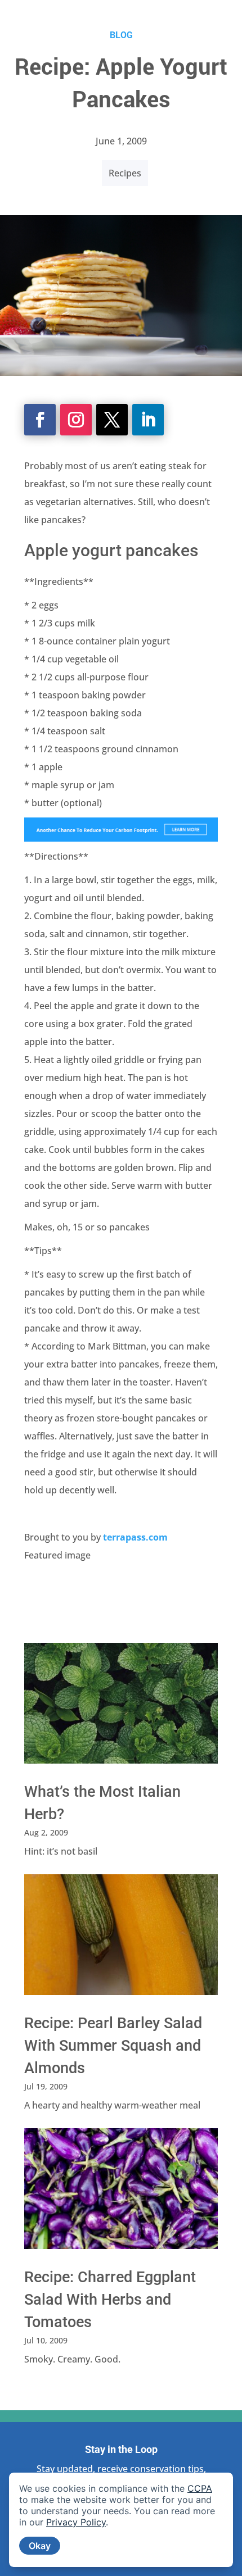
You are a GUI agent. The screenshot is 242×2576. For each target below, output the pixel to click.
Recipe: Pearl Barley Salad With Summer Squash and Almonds (113, 2046)
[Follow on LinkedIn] (148, 420)
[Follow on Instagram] (76, 420)
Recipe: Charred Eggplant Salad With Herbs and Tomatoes (110, 2300)
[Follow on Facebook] (40, 420)
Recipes (125, 173)
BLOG (121, 35)
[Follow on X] (112, 420)
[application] (121, 2520)
